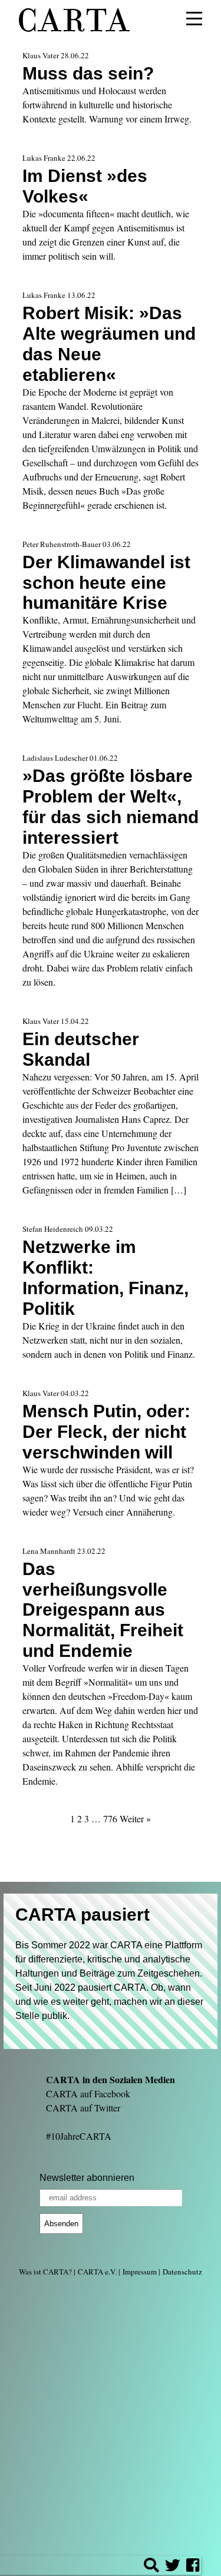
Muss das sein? (88, 73)
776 (110, 1819)
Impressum (140, 2272)
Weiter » (135, 1819)
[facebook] (193, 2567)
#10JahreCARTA (79, 2136)
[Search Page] (151, 2567)
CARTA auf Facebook (88, 2093)
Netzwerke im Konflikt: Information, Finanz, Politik (105, 1277)
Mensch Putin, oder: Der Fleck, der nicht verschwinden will (106, 1431)
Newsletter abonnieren (87, 2178)
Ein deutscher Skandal (81, 1049)
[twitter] (173, 2567)
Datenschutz (182, 2272)
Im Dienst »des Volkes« (85, 186)
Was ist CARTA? (45, 2272)
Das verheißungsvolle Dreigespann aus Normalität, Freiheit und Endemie (103, 1610)
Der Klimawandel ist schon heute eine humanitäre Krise (106, 582)
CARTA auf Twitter (83, 2108)
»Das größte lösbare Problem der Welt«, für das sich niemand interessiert (111, 806)
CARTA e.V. (97, 2272)
